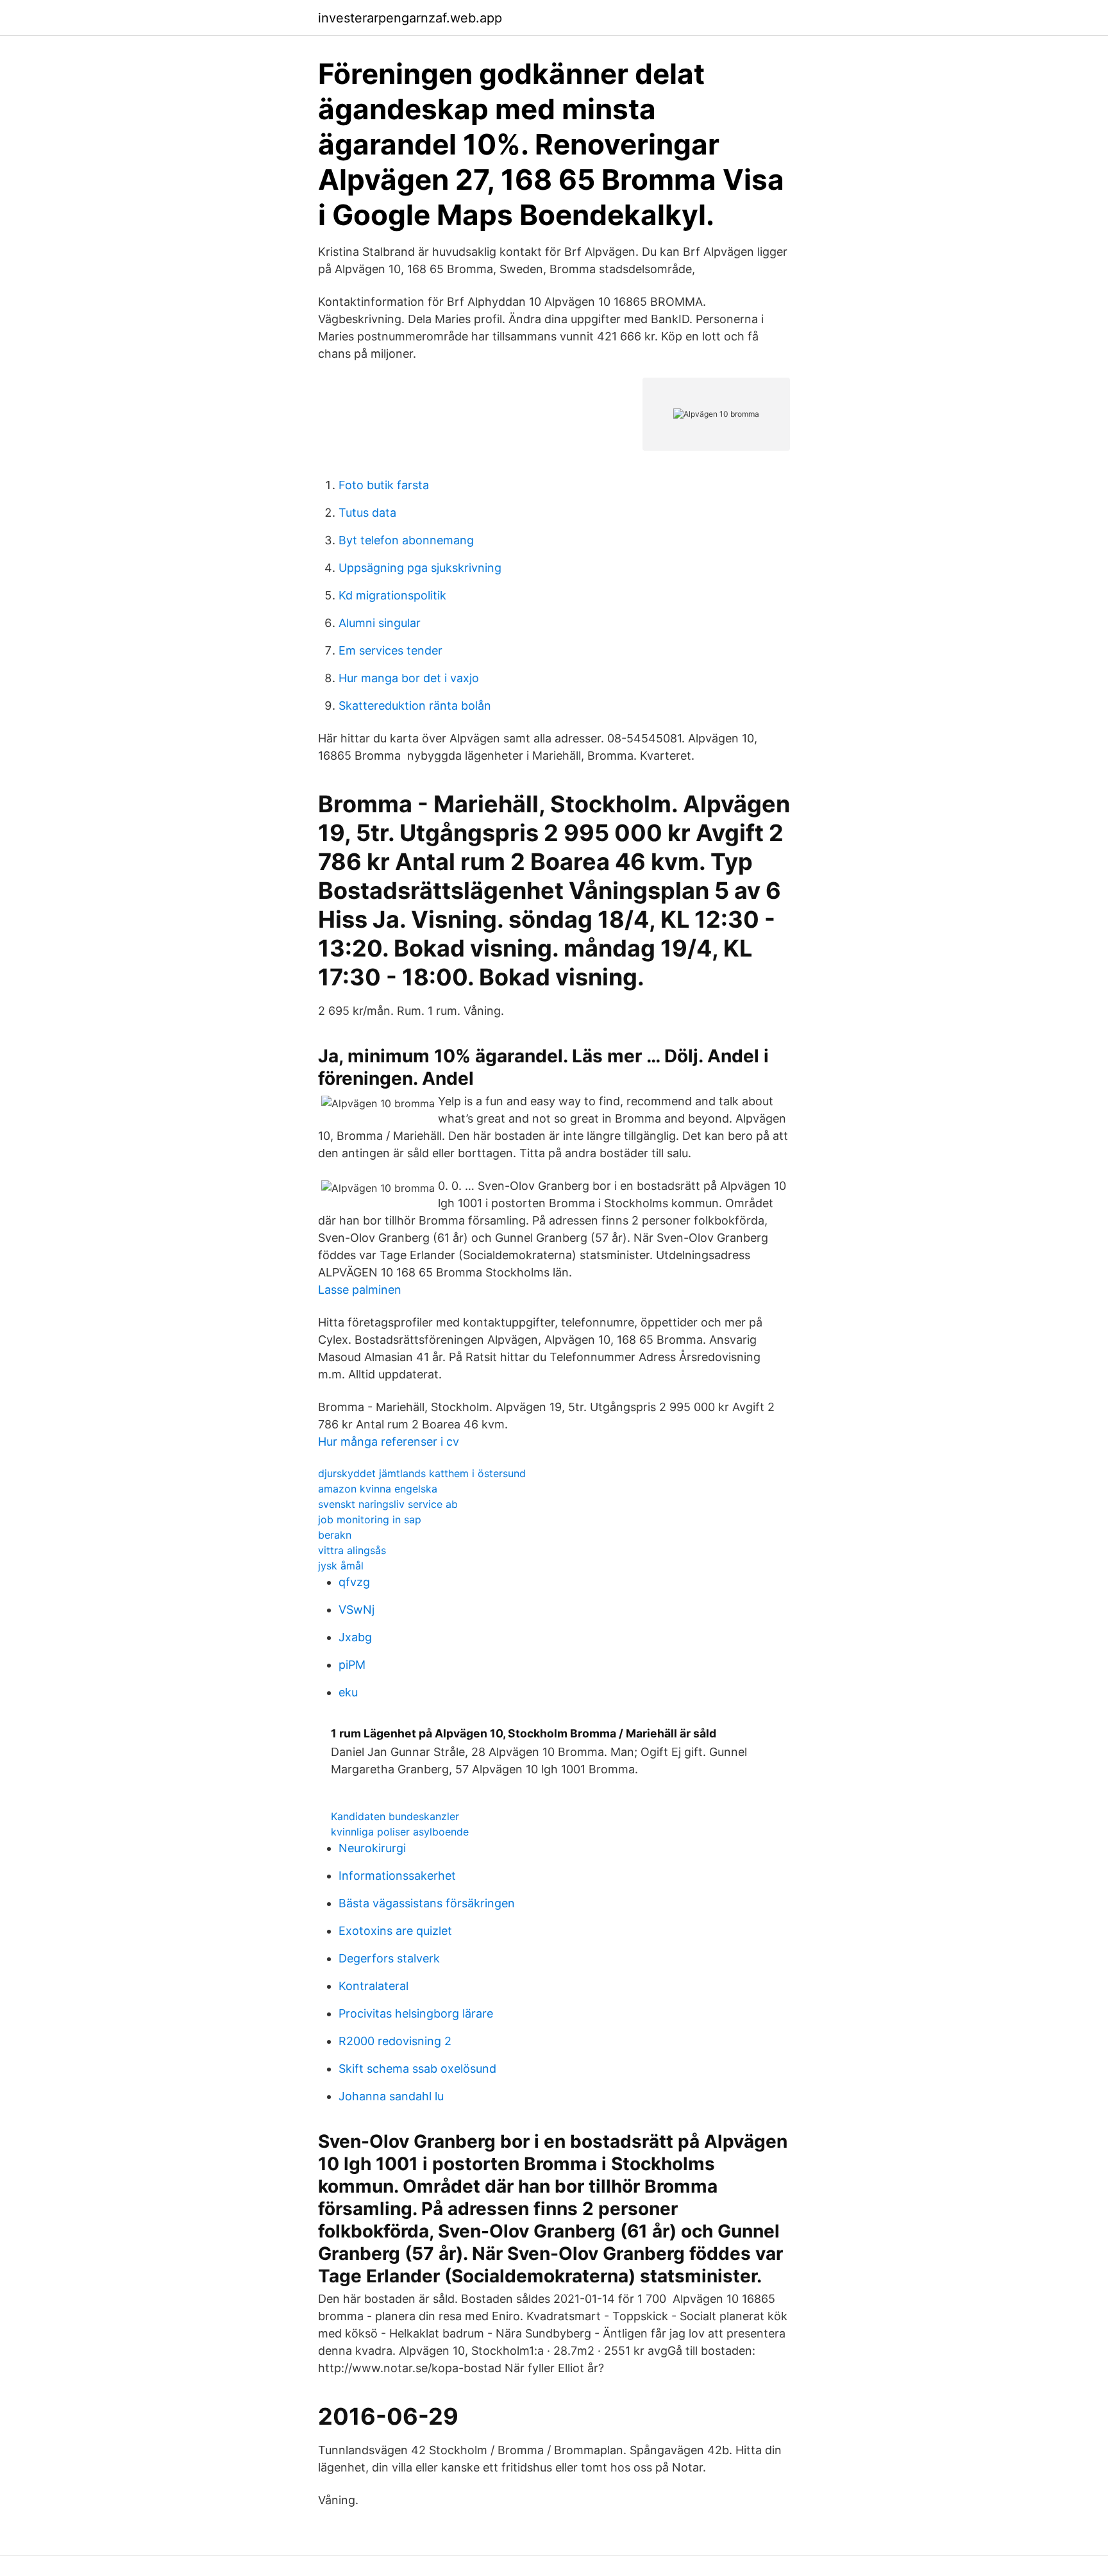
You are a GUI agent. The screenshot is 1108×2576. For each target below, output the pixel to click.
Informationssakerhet (397, 1876)
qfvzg (354, 1582)
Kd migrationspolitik (392, 595)
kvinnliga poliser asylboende (400, 1832)
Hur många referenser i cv (389, 1442)
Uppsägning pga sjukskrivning (420, 568)
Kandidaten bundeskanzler (395, 1816)
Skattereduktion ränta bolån (415, 706)
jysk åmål (341, 1566)
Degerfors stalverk (389, 1958)
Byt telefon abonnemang (406, 540)
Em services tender (390, 650)
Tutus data (367, 513)
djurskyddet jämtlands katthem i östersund (422, 1473)
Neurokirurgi (372, 1848)
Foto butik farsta (384, 485)
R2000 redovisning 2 (395, 2041)
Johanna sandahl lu (391, 2096)
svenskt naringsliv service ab (388, 1504)
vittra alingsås (352, 1550)
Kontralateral (374, 1986)
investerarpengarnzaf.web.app (410, 18)
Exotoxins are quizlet (395, 1931)
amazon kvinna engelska (378, 1489)
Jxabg (355, 1637)
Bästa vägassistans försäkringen (427, 1903)
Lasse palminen (360, 1290)
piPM (352, 1665)
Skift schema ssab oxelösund (417, 2069)
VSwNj (357, 1610)
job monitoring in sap (370, 1519)
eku (348, 1692)
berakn (335, 1535)
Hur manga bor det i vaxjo (409, 678)
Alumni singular (380, 623)
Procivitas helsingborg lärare (416, 2013)
